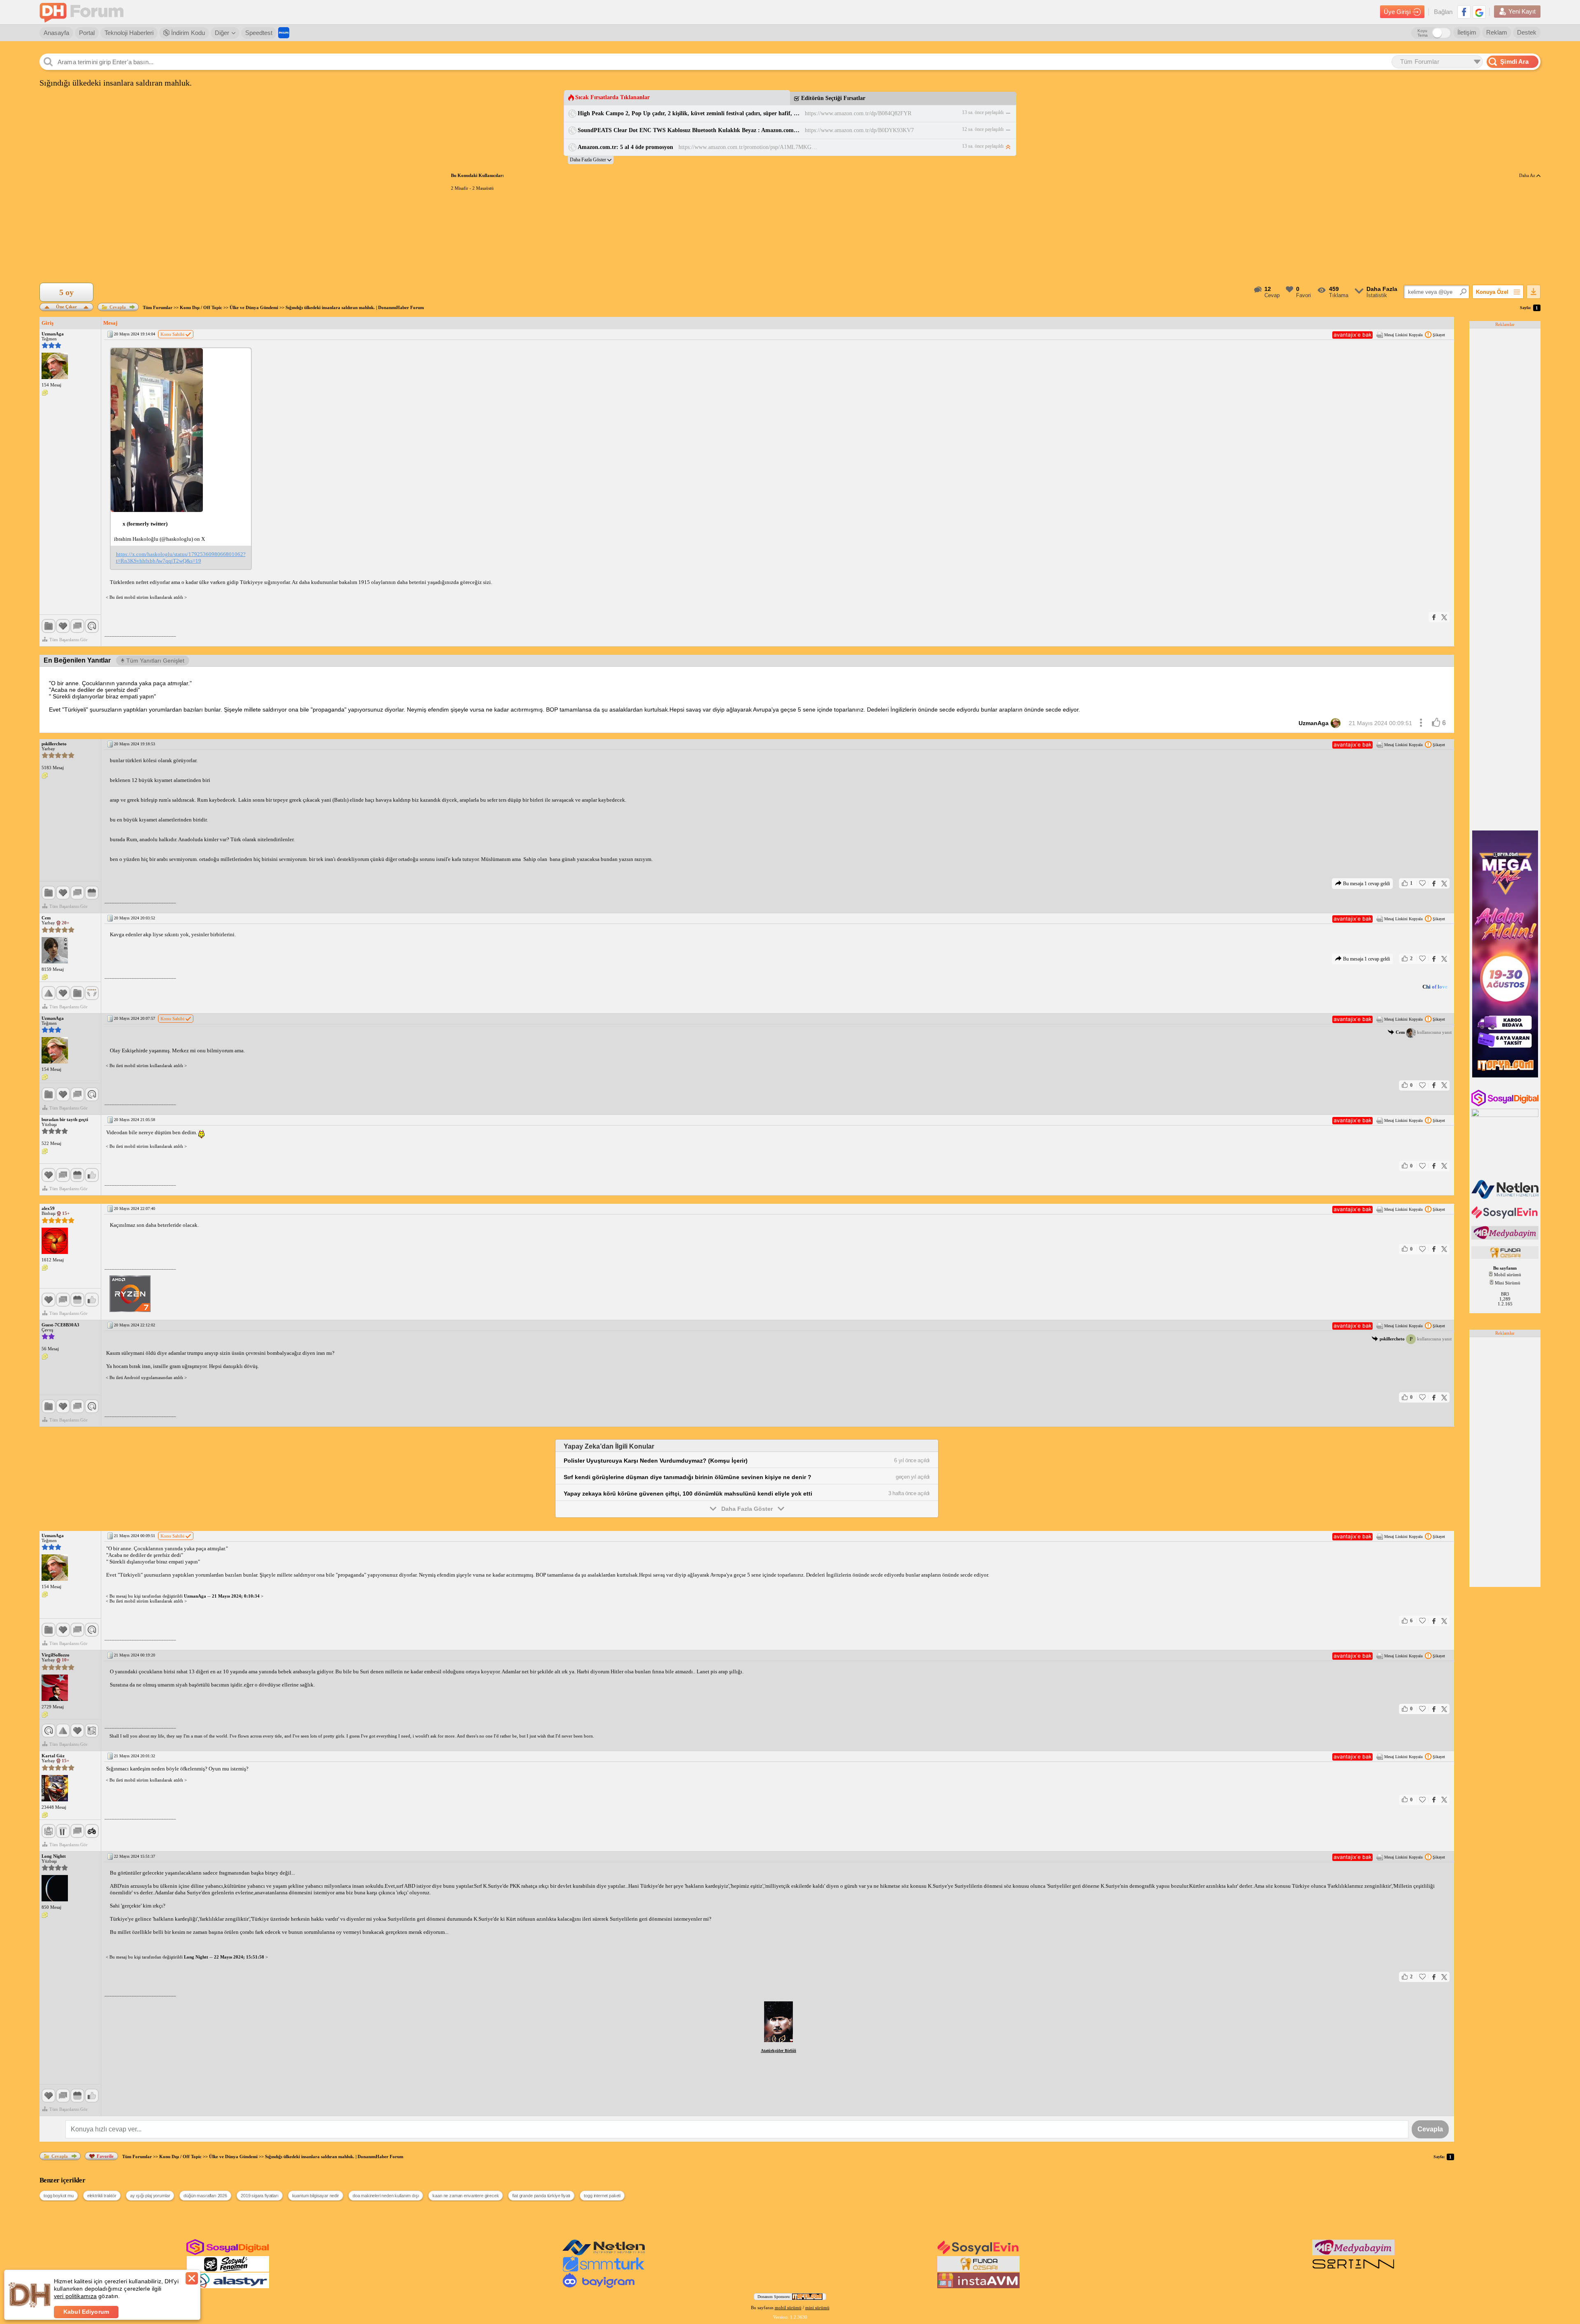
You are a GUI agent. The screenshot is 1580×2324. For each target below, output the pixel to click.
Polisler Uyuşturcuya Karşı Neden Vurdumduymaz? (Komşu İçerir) (656, 1461)
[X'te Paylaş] (1444, 617)
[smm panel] (1506, 1238)
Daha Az (1528, 175)
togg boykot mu (59, 2196)
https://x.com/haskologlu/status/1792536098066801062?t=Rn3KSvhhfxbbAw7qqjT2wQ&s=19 (181, 557)
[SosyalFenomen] (228, 2270)
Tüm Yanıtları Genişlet (155, 661)
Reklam (1497, 32)
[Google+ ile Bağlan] (1479, 12)
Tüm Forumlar (158, 307)
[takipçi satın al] (1506, 1218)
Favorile (105, 2156)
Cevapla (118, 307)
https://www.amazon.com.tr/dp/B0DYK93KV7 (859, 130)
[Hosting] (1506, 1197)
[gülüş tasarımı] (1506, 1257)
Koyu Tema (1423, 33)
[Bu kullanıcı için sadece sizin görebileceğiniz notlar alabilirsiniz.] (45, 393)
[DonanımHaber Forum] (84, 12)
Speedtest (259, 33)
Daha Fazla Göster (747, 1509)
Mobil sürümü (1508, 1275)
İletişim (1467, 32)
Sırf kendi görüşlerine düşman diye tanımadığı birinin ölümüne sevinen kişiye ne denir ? (688, 1477)
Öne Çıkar (66, 306)
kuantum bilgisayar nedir (316, 2196)
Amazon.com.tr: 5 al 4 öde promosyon (625, 147)
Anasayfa (56, 33)
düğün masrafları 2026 (205, 2196)
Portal (87, 33)
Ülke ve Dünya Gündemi (254, 307)
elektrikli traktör (102, 2196)
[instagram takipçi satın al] (1506, 1105)
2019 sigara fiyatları (260, 2196)
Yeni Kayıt (1522, 11)
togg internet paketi (602, 2196)
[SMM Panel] (604, 2270)
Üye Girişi (1397, 12)
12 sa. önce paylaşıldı (983, 129)
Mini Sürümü (1508, 1283)
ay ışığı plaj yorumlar (150, 2196)
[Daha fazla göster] (591, 160)
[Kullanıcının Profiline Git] (55, 366)
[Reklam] (284, 33)
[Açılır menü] (1421, 723)
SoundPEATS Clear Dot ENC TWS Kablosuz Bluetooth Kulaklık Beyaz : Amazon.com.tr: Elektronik (689, 130)
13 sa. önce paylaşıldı (983, 112)
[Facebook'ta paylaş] (1434, 617)
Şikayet (1439, 335)
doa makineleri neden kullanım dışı (386, 2196)
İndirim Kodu (187, 33)
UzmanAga (1314, 723)
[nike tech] (1353, 2270)
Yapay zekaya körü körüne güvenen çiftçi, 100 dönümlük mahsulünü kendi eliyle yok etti (688, 1494)
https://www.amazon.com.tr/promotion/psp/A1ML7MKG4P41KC (748, 147)
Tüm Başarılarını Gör (69, 640)
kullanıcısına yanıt (1424, 1032)
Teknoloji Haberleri (129, 33)
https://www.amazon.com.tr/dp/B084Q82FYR (858, 113)
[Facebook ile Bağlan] (1464, 12)
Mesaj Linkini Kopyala (1403, 335)
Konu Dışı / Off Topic (201, 307)
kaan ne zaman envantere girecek (466, 2196)
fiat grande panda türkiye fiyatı (541, 2196)
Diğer (222, 33)
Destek (1527, 32)
